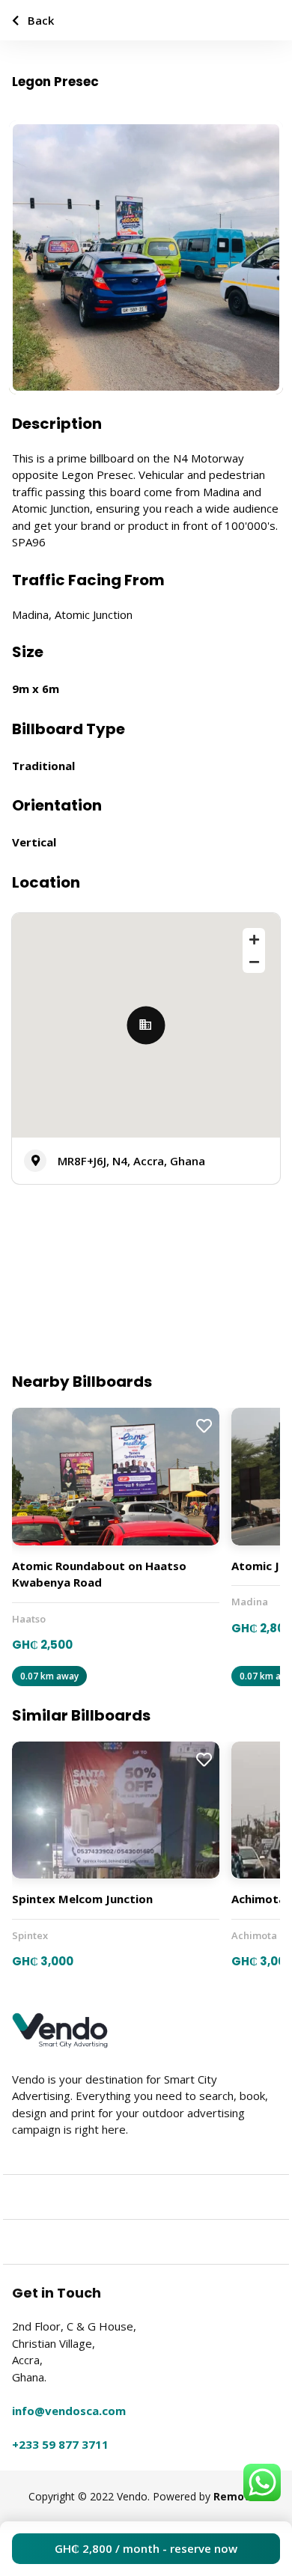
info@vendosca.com (69, 2411)
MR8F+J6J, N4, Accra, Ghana (131, 1161)
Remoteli (238, 2496)
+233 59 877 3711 (60, 2444)
